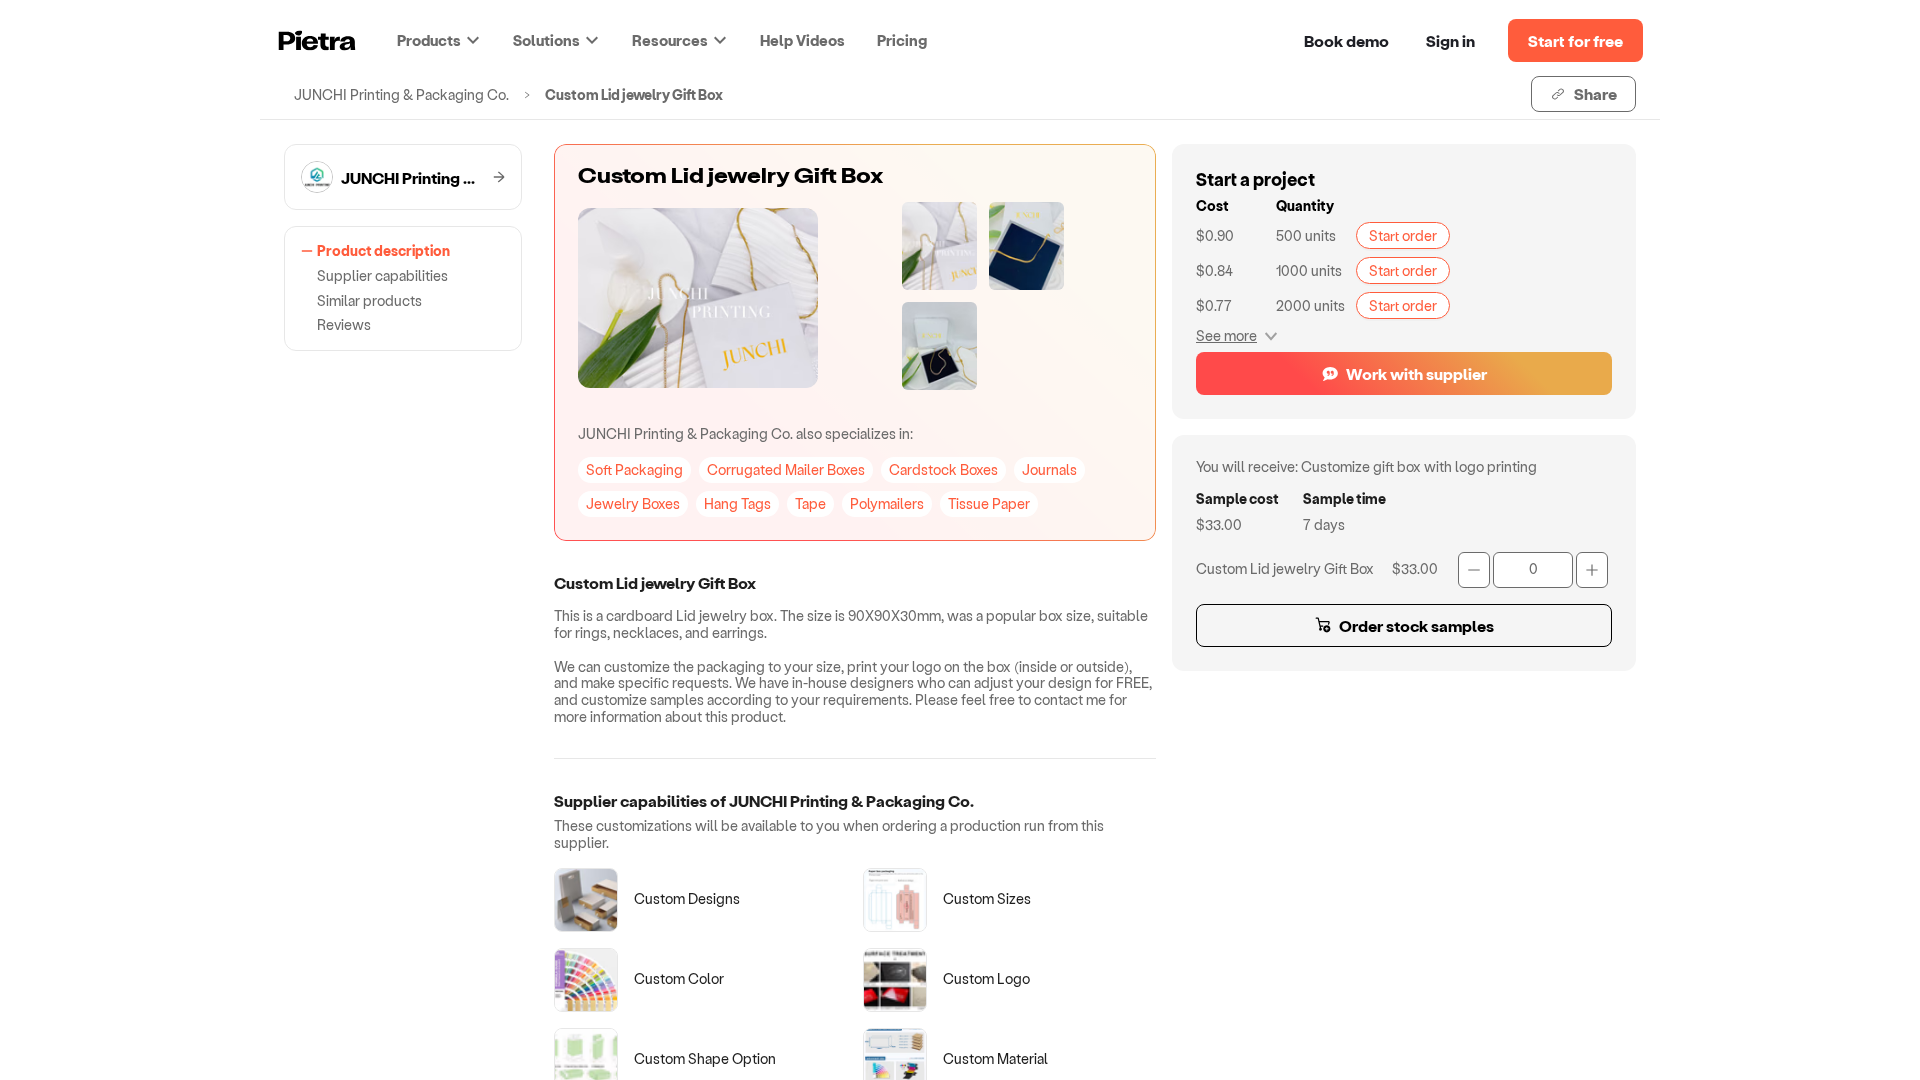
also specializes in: (745, 433)
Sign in (1450, 40)
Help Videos (802, 40)
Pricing (902, 40)
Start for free (1575, 40)
